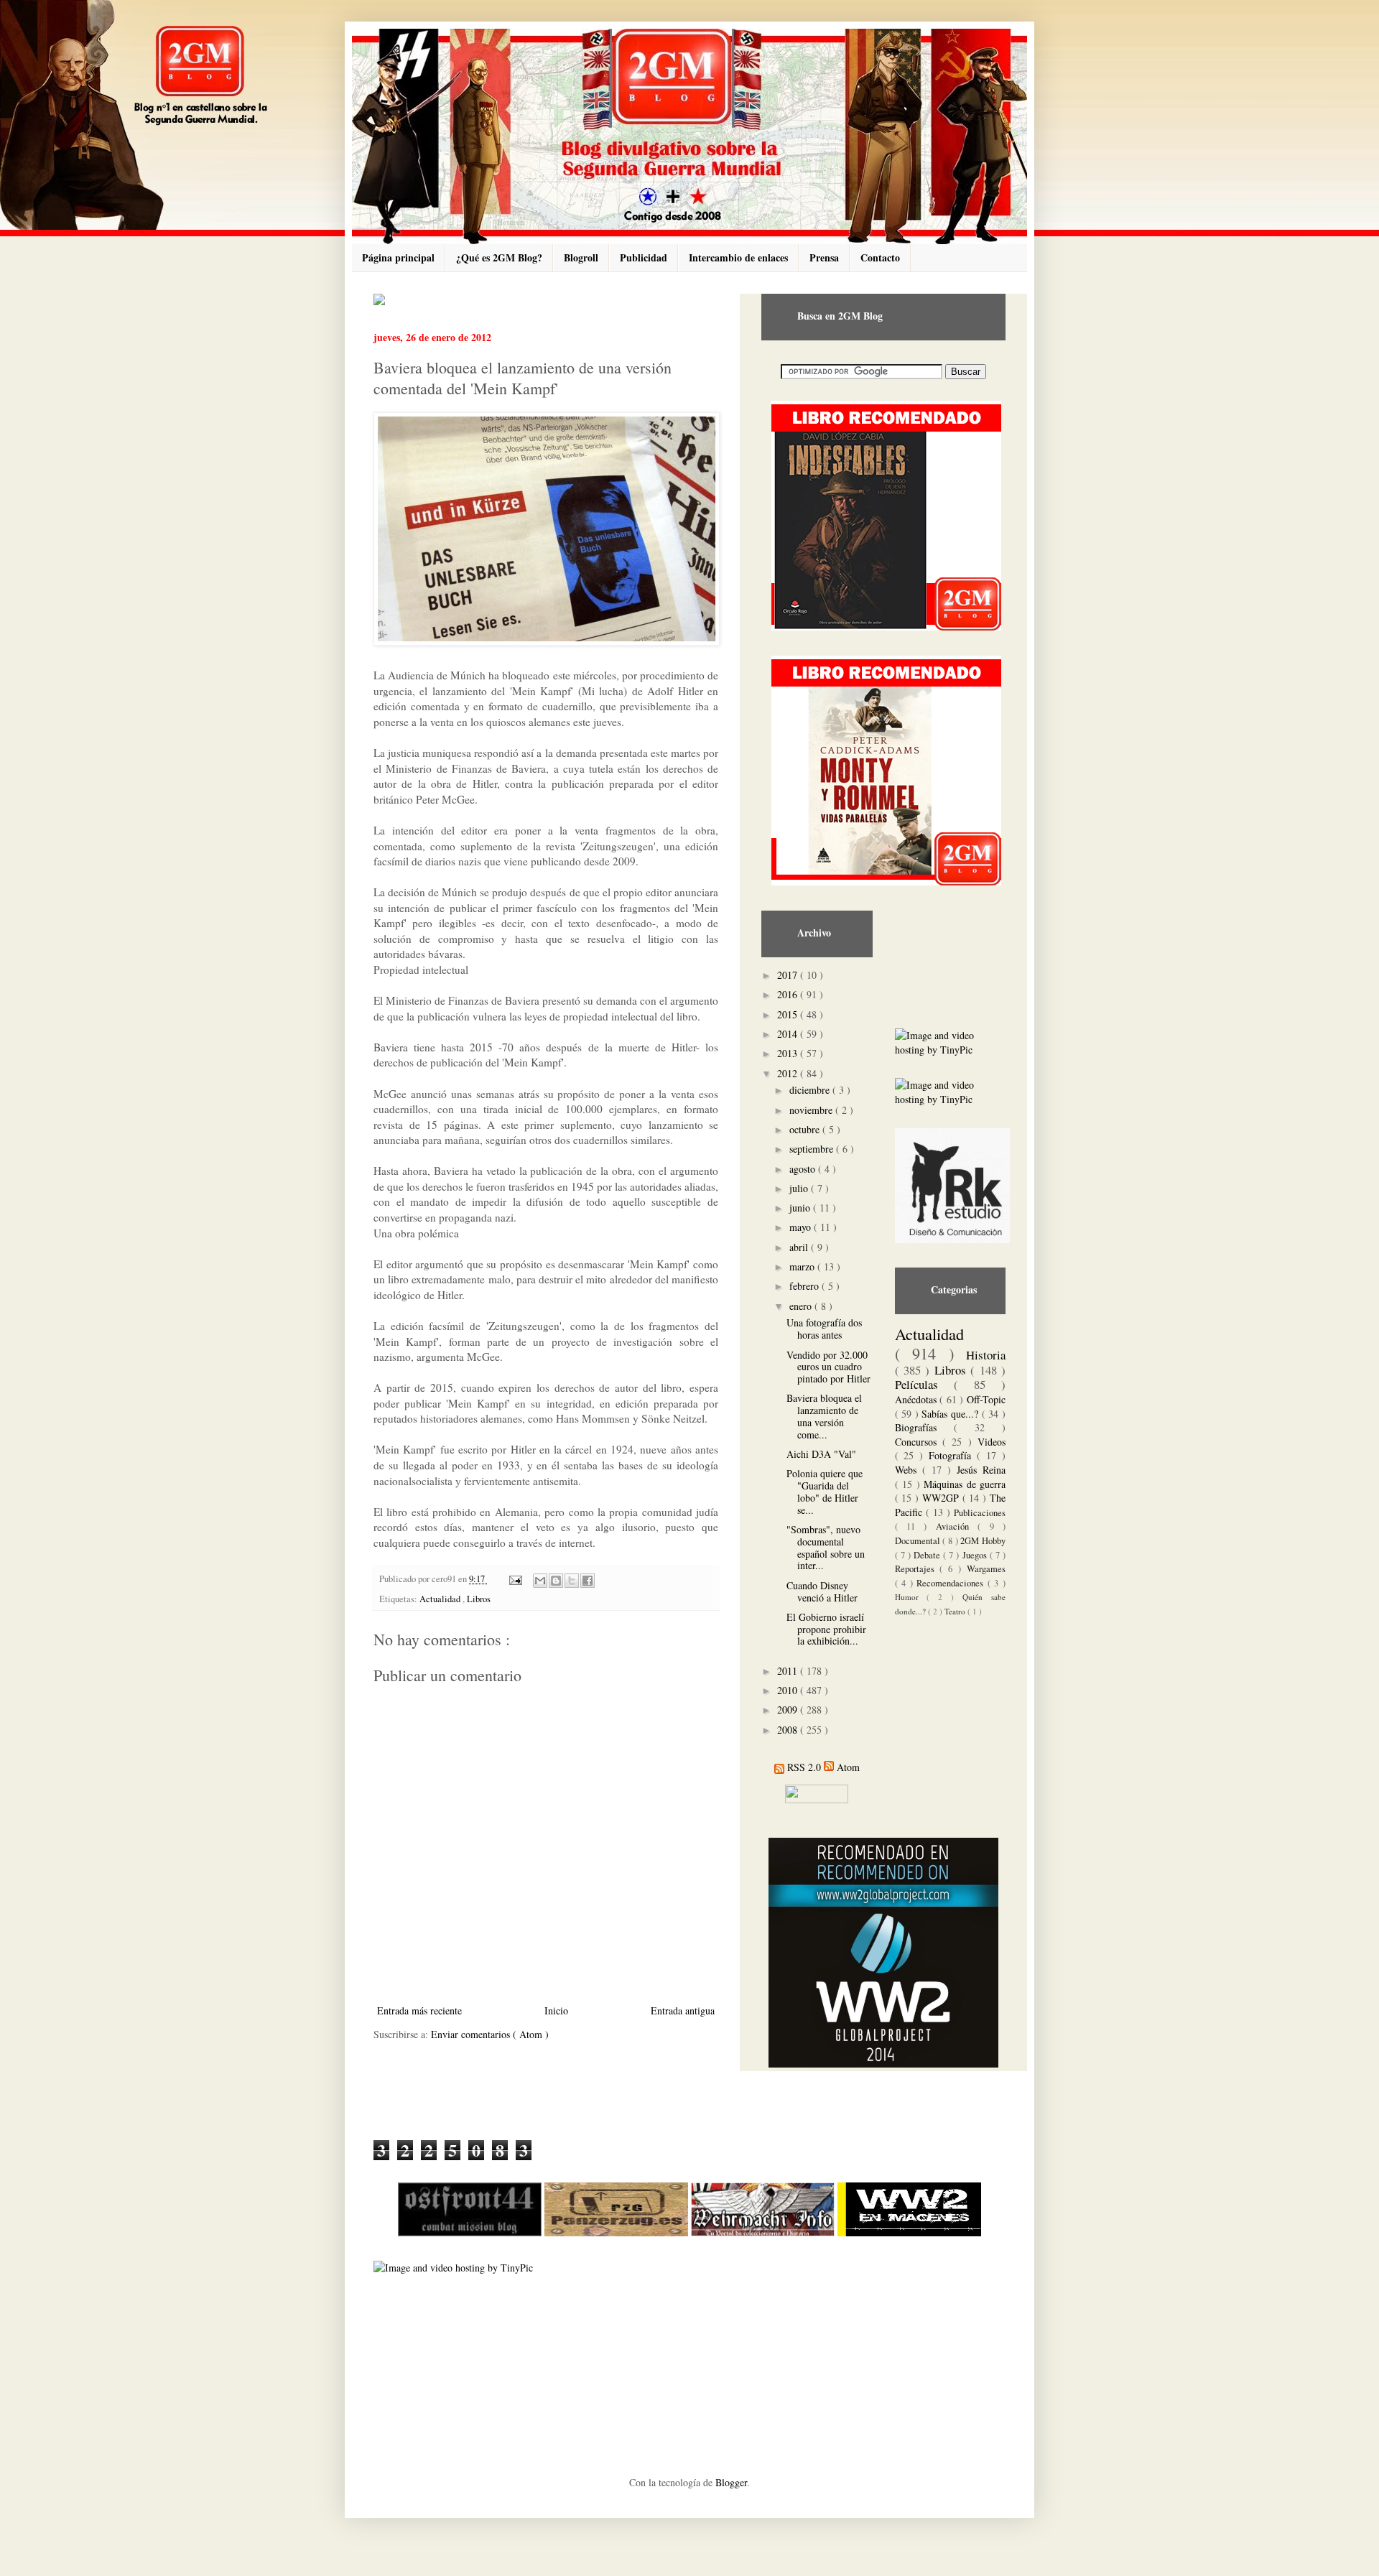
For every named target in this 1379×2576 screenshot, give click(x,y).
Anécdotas (918, 1399)
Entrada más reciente (419, 2010)
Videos (992, 1442)
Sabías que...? (951, 1414)
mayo (802, 1227)
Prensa (824, 257)
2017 (789, 975)
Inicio (556, 2010)
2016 (789, 994)
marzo (803, 1266)
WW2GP (942, 1498)
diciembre (811, 1090)
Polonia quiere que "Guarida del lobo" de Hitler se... (825, 1491)
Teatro (956, 1611)
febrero (805, 1286)
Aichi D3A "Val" (821, 1454)
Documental (919, 1541)
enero (802, 1306)
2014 (789, 1034)
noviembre (812, 1110)
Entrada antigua (683, 2010)
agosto (804, 1169)
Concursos (919, 1442)
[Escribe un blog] (556, 1581)
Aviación (957, 1526)
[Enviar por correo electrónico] (540, 1581)
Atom (848, 1767)
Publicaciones (980, 1513)
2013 (789, 1053)
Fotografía (953, 1455)
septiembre (813, 1149)
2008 (789, 1730)
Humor (911, 1597)
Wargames (986, 1569)
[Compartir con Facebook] (588, 1581)
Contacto (880, 257)
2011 (789, 1671)
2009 (789, 1710)
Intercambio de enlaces (738, 257)
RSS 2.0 (804, 1767)
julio (800, 1188)
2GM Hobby (983, 1541)
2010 (789, 1690)
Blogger (731, 2482)
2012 (789, 1073)
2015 (789, 1014)
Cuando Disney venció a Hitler (822, 1591)
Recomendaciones (952, 1583)
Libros (479, 1599)
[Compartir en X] (572, 1581)
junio (801, 1208)
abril (800, 1247)
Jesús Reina (981, 1470)
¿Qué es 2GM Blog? (499, 257)
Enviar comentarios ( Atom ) (490, 2034)
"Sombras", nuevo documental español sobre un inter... (826, 1547)
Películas (924, 1384)
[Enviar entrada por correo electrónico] (515, 1579)
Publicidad (644, 257)
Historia (986, 1355)
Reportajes (918, 1569)
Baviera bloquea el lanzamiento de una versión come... (824, 1416)
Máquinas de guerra (965, 1484)
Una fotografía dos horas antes (824, 1329)
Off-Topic (986, 1399)
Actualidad (441, 1599)
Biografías (924, 1427)
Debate (928, 1555)
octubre (806, 1129)
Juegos (976, 1555)
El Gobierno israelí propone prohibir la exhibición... (826, 1629)
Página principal (398, 257)
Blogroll (581, 257)
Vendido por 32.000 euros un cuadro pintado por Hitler (828, 1367)
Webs (909, 1470)
